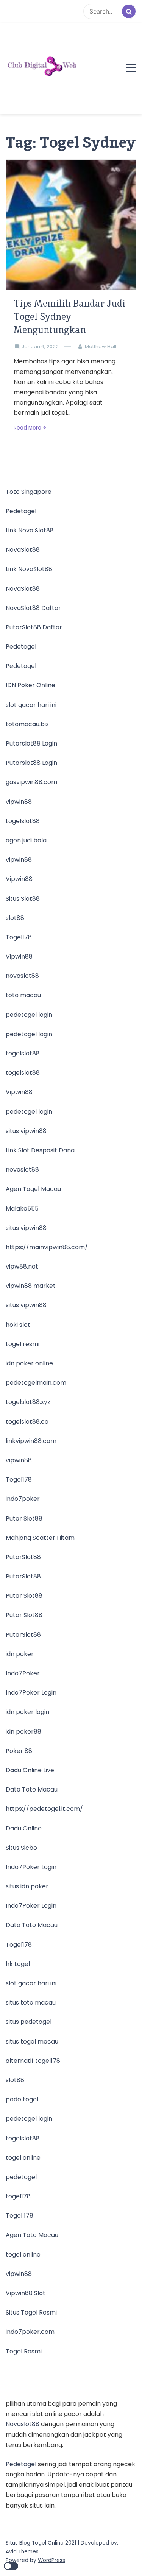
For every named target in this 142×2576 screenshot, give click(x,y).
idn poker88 (23, 1732)
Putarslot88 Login (31, 743)
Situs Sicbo (21, 1848)
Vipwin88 (19, 879)
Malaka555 (22, 1209)
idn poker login (27, 1712)
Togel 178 (20, 2216)
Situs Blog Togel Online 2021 (41, 2543)
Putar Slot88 (24, 1518)
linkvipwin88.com (31, 1441)
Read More (27, 428)
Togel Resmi (24, 2351)
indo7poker (23, 1499)
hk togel (18, 1964)
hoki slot (18, 1325)
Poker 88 (19, 1751)
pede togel (22, 2099)
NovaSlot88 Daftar (33, 608)
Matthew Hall (101, 346)
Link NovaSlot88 (29, 569)
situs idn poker (27, 1886)
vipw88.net (22, 1266)
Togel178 (19, 937)
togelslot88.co (27, 1422)
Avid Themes (22, 2552)
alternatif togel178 (33, 2061)
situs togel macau (32, 2041)
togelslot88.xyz (28, 1402)
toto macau (23, 995)
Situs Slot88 (23, 899)
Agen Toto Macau (32, 2235)
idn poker (20, 1654)
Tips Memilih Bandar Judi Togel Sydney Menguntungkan (69, 317)
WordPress (51, 2560)
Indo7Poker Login (31, 1693)
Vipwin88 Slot (26, 2293)
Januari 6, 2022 (40, 346)
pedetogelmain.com (36, 1383)
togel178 (18, 2196)
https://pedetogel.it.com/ (44, 1809)
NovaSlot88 (23, 550)
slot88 (15, 918)
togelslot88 (23, 821)
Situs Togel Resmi (31, 2312)
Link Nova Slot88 (30, 530)
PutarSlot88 (23, 1557)
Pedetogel (21, 511)
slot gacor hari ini (31, 705)
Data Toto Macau (32, 1789)
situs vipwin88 (26, 1131)
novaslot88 (22, 976)
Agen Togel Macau (33, 1189)
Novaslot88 (23, 2424)
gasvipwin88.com (31, 782)
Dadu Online (24, 1828)
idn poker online (29, 1363)
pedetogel (21, 2177)
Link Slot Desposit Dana (40, 1150)
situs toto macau (31, 2002)
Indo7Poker (23, 1673)
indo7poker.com (30, 2332)
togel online (23, 2158)
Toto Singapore (29, 492)
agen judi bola (26, 840)
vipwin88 (19, 802)
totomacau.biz (27, 724)
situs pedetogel (29, 2022)
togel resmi (23, 1344)
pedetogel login (29, 1015)
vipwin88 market (31, 1286)
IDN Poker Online (30, 685)
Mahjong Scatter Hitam (40, 1538)
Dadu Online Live (30, 1770)
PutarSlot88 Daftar (34, 627)
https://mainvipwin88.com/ (47, 1247)
